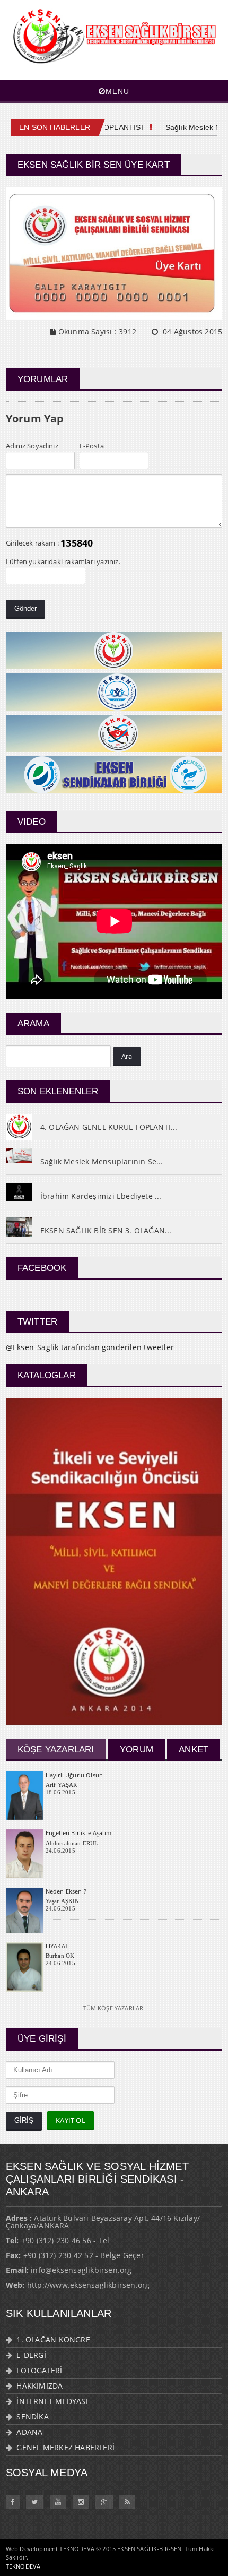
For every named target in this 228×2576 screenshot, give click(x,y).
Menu (117, 91)
